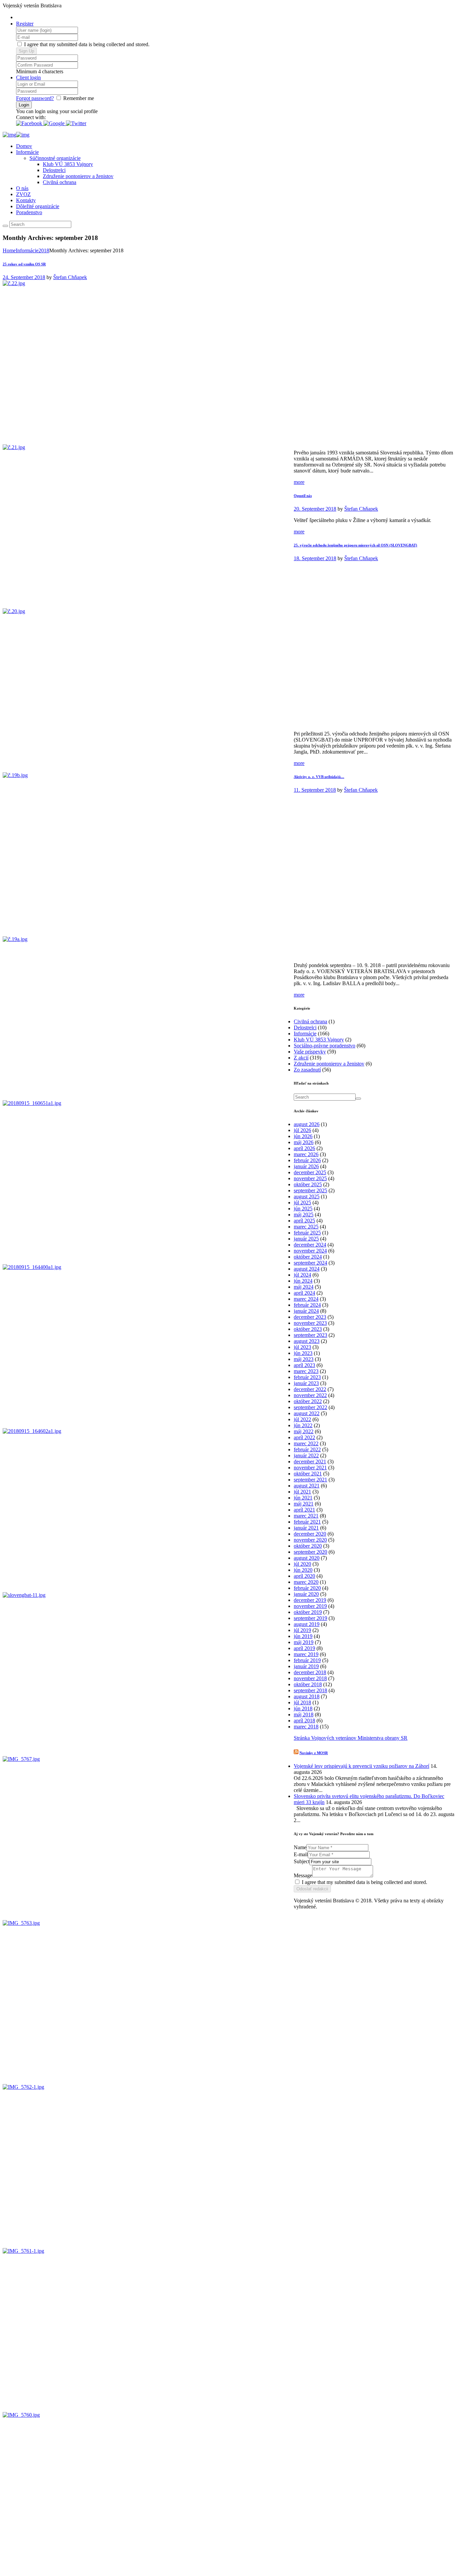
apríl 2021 (304, 1510)
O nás (22, 188)
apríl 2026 (304, 1148)
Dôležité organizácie (38, 206)
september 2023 (310, 1335)
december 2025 (310, 1172)
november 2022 (310, 1395)
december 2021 (310, 1462)
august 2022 (307, 1413)
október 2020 (308, 1546)
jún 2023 (303, 1353)
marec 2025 (306, 1227)
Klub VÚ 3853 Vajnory (68, 164)
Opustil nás (303, 496)
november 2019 (310, 1606)
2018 (44, 250)
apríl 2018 (304, 1721)
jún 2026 (303, 1136)
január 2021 (306, 1528)
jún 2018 (303, 1708)
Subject (302, 1861)
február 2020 (307, 1588)
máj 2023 (304, 1359)
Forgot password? (35, 98)
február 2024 (307, 1305)
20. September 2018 (315, 509)
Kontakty (26, 200)
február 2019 (307, 1660)
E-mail (301, 1854)
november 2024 (310, 1251)
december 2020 (310, 1534)
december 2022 (310, 1389)
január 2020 (306, 1594)
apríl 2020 (304, 1576)
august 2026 (307, 1124)
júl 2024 (302, 1275)
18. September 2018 (315, 558)
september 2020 (310, 1552)
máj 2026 (304, 1142)
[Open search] (5, 226)
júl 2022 (302, 1419)
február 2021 (307, 1522)
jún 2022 (303, 1425)
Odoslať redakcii (312, 1889)
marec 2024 (306, 1299)
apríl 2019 (304, 1648)
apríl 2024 (304, 1293)
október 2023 (308, 1329)
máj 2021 (304, 1504)
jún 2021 (303, 1498)
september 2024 (310, 1263)
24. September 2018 (24, 277)
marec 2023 (306, 1371)
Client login (28, 77)
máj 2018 (304, 1714)
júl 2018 (302, 1702)
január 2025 (306, 1239)
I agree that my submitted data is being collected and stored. (86, 44)
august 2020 (307, 1558)
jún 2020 (303, 1570)
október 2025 (308, 1184)
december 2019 (310, 1600)
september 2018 (310, 1690)
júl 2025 (302, 1203)
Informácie (27, 152)
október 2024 (308, 1257)
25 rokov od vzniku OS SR (24, 264)
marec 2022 (306, 1443)
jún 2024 (303, 1281)
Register (25, 24)
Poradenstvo (29, 212)
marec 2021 (306, 1516)
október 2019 (308, 1612)
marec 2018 (306, 1727)
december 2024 (310, 1245)
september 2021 (310, 1480)
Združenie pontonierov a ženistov (78, 176)
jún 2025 (303, 1209)
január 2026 (306, 1166)
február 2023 (307, 1377)
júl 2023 (302, 1347)
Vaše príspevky (310, 1052)
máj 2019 (304, 1642)
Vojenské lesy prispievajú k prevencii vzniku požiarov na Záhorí (361, 1766)
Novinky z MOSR (314, 1753)
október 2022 (308, 1401)
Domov (24, 146)
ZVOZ (23, 194)
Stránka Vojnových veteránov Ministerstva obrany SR (351, 1738)
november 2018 (310, 1678)
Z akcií (301, 1058)
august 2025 (307, 1196)
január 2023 (306, 1383)
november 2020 (310, 1540)
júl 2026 (302, 1130)
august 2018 (307, 1696)
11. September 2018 (315, 790)
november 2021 (310, 1468)
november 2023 (310, 1323)
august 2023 (307, 1341)
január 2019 (306, 1666)
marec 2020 (306, 1582)
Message (303, 1875)
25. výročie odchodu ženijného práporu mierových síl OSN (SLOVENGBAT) (355, 545)
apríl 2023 (304, 1365)
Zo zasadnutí (307, 1070)
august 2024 (307, 1269)
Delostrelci (54, 170)
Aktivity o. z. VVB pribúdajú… (319, 777)
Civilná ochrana (60, 182)
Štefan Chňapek (70, 277)
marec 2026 (306, 1154)
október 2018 (308, 1684)
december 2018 (310, 1672)
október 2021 (308, 1474)
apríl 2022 (304, 1437)
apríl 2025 (304, 1221)
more (299, 482)
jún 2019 (303, 1636)
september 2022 (310, 1407)
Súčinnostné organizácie (55, 158)
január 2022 (306, 1455)
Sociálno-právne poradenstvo (325, 1046)
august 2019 (307, 1624)
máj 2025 (304, 1215)
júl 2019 (302, 1630)
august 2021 (307, 1486)
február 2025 (307, 1233)
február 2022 (307, 1449)
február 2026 (307, 1160)
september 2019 (310, 1618)
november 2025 (310, 1178)
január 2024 (306, 1311)
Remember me (79, 98)
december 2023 (310, 1317)
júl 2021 (302, 1492)
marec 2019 (306, 1654)
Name (300, 1847)
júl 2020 (302, 1564)
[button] (30, 123)
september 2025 (310, 1190)
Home (9, 250)
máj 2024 (304, 1287)
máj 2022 (304, 1431)
